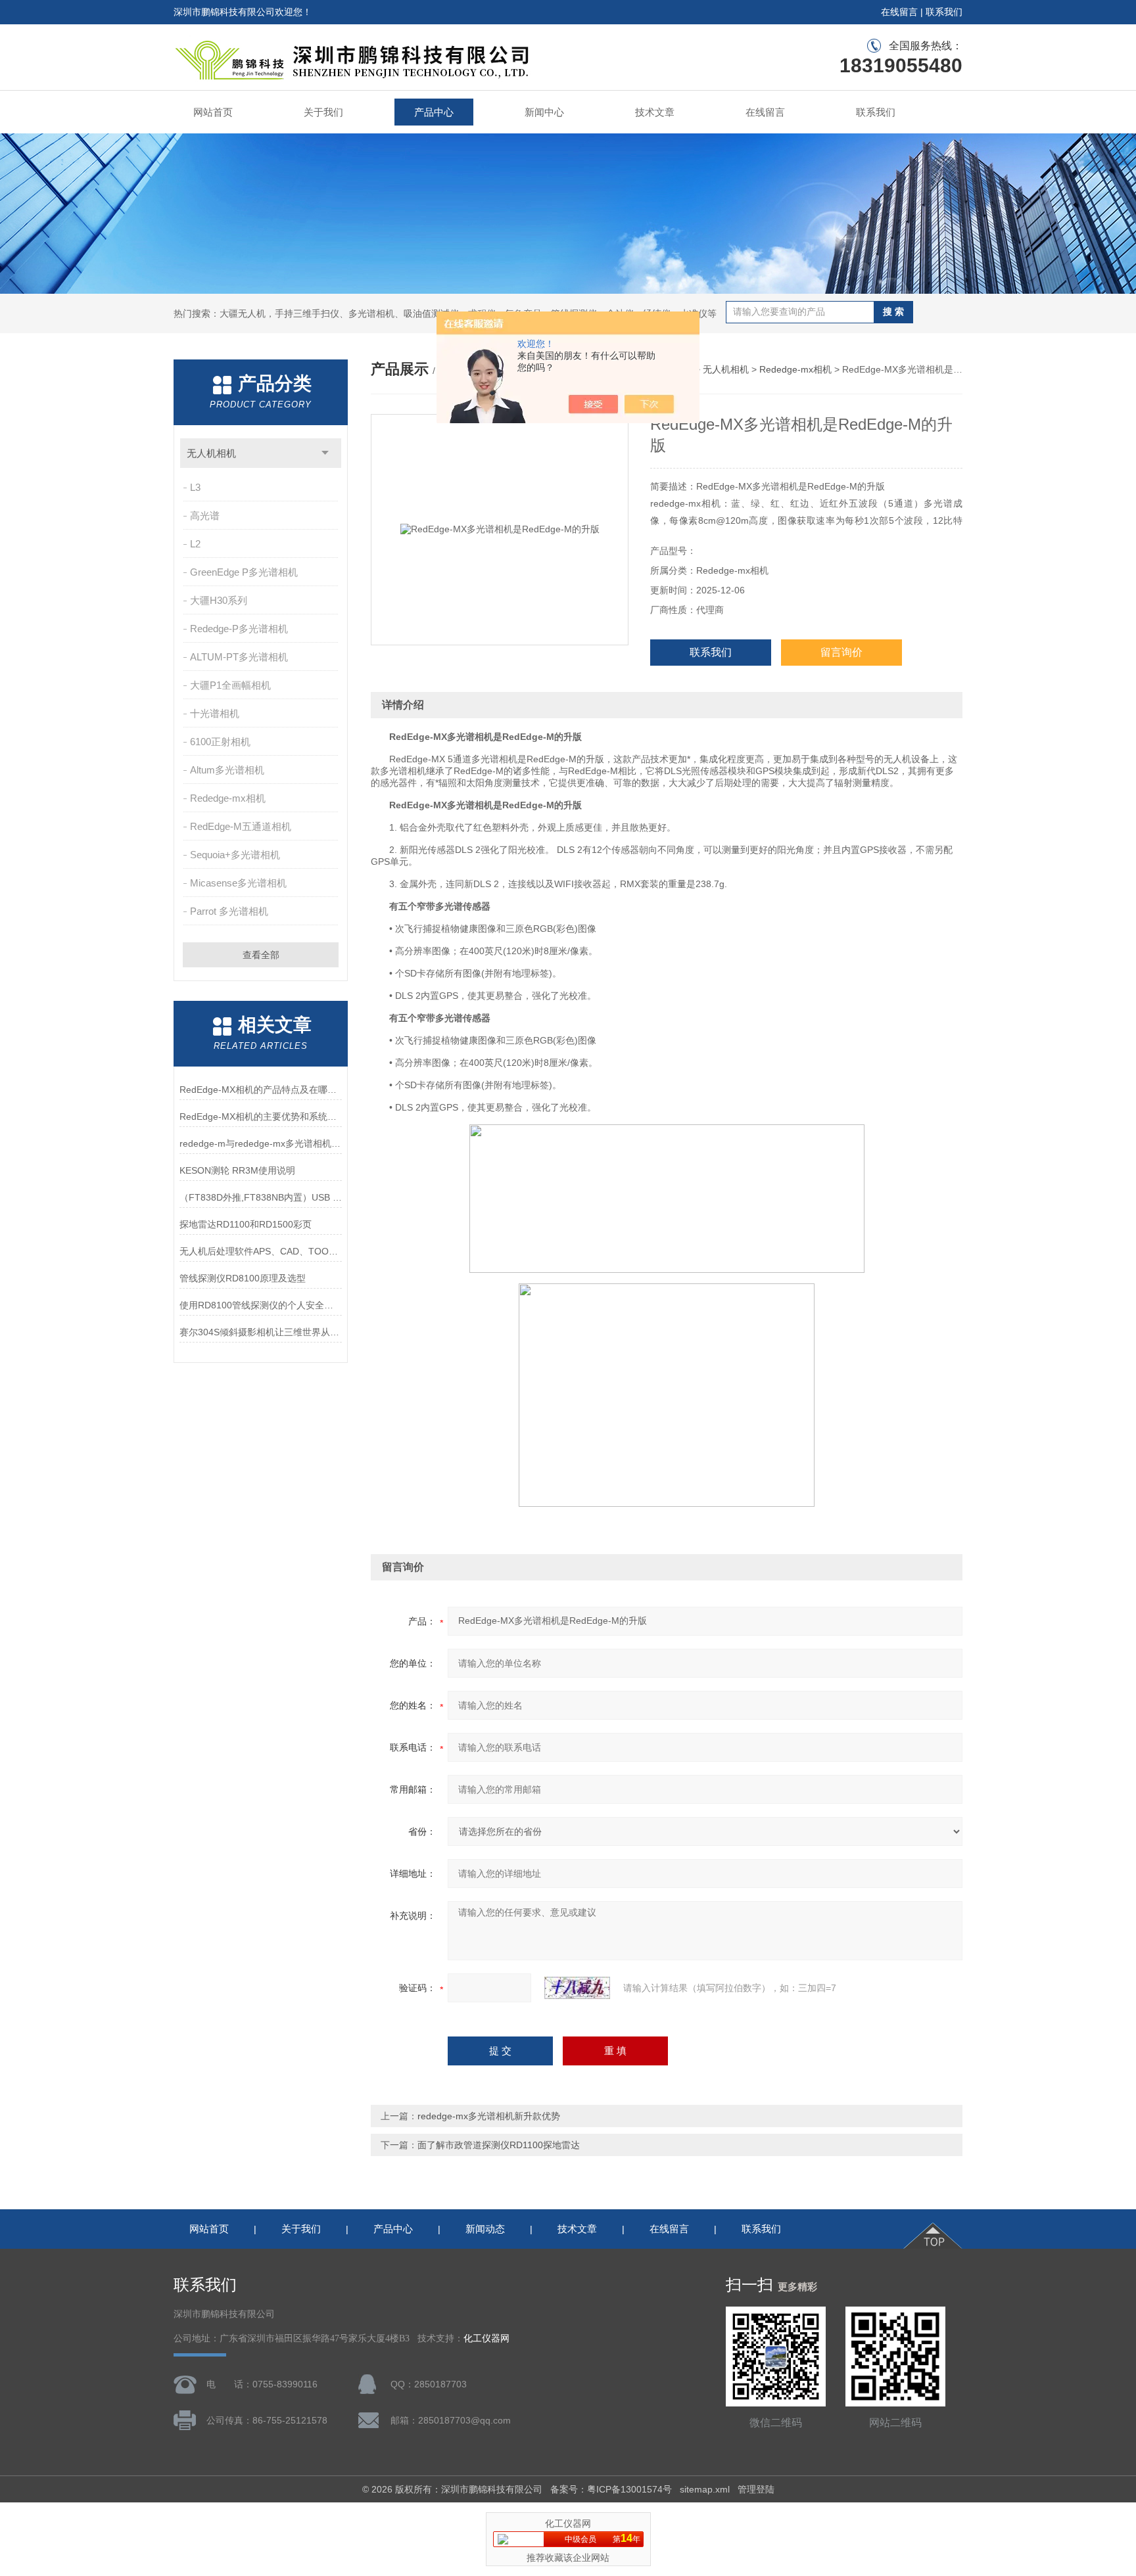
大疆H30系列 (219, 600)
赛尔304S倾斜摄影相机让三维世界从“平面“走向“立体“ (261, 1332)
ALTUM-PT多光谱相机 (239, 657)
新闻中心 (544, 112)
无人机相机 (211, 453)
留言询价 (841, 652)
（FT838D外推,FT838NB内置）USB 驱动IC (261, 1197)
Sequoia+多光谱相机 (235, 855)
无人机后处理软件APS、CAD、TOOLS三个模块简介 (261, 1251)
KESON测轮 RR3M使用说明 (237, 1170)
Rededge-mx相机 (228, 798)
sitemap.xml (705, 2489)
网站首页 (213, 112)
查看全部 (261, 955)
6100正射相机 (220, 742)
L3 (195, 487)
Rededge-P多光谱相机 (239, 629)
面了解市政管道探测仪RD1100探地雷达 (499, 2145)
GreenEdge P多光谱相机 (244, 572)
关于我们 (323, 112)
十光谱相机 (215, 713)
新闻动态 (485, 2229)
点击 (325, 453)
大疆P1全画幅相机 (230, 685)
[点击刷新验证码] (577, 1988)
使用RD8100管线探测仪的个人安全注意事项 (261, 1305)
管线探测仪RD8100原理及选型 (243, 1278)
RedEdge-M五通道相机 (241, 826)
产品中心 (434, 112)
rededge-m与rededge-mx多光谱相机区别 (261, 1143)
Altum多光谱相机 (227, 770)
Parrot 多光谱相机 (229, 911)
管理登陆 (756, 2489)
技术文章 (655, 112)
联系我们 (944, 12)
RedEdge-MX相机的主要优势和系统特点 (261, 1116)
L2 (195, 544)
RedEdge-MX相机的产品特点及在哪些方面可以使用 (261, 1090)
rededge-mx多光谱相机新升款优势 (489, 2116)
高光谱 (205, 516)
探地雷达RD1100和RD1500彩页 (246, 1224)
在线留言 (899, 12)
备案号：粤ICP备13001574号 (611, 2489)
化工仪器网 (486, 2338)
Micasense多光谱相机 (238, 883)
